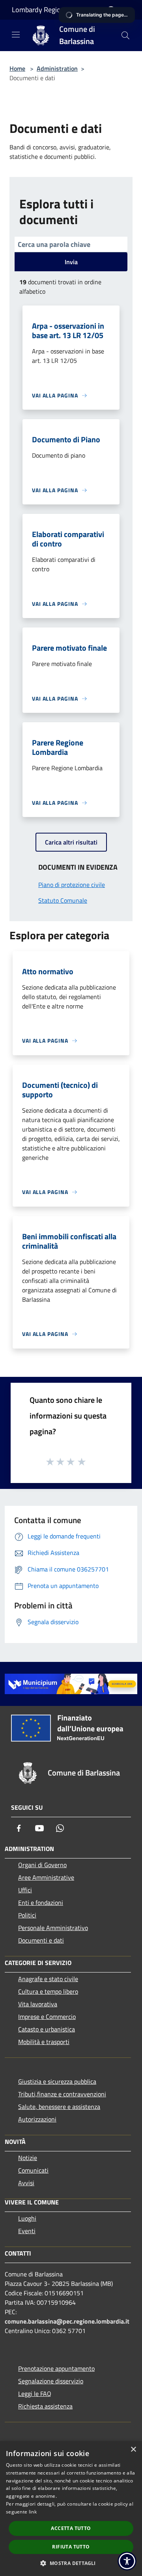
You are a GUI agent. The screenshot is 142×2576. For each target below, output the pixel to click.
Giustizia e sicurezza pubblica (57, 2081)
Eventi (27, 2231)
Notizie (28, 2158)
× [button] (133, 2450)
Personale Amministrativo (53, 1928)
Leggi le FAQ (35, 2394)
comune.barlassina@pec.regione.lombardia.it (67, 2321)
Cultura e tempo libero (48, 1991)
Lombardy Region (38, 10)
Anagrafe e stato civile (48, 1979)
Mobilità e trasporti (44, 2042)
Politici (27, 1915)
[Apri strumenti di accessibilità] (127, 2561)
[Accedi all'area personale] (111, 10)
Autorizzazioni (37, 2119)
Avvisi (26, 2183)
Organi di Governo (42, 1865)
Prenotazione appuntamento (56, 2368)
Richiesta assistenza (45, 2406)
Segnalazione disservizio (51, 2381)
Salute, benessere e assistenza (59, 2107)
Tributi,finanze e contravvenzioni (62, 2094)
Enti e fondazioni (41, 1903)
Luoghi (27, 2218)
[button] (71, 2563)
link (33, 2512)
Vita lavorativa (38, 2004)
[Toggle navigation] (16, 35)
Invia (71, 262)
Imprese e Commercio (47, 2017)
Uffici (25, 1890)
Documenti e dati (41, 1940)
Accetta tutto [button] (71, 2528)
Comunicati (33, 2170)
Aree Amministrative (46, 1877)
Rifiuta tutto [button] (71, 2547)
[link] (71, 1683)
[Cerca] (125, 35)
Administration (57, 68)
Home (17, 68)
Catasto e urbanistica (47, 2029)
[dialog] (71, 2509)
